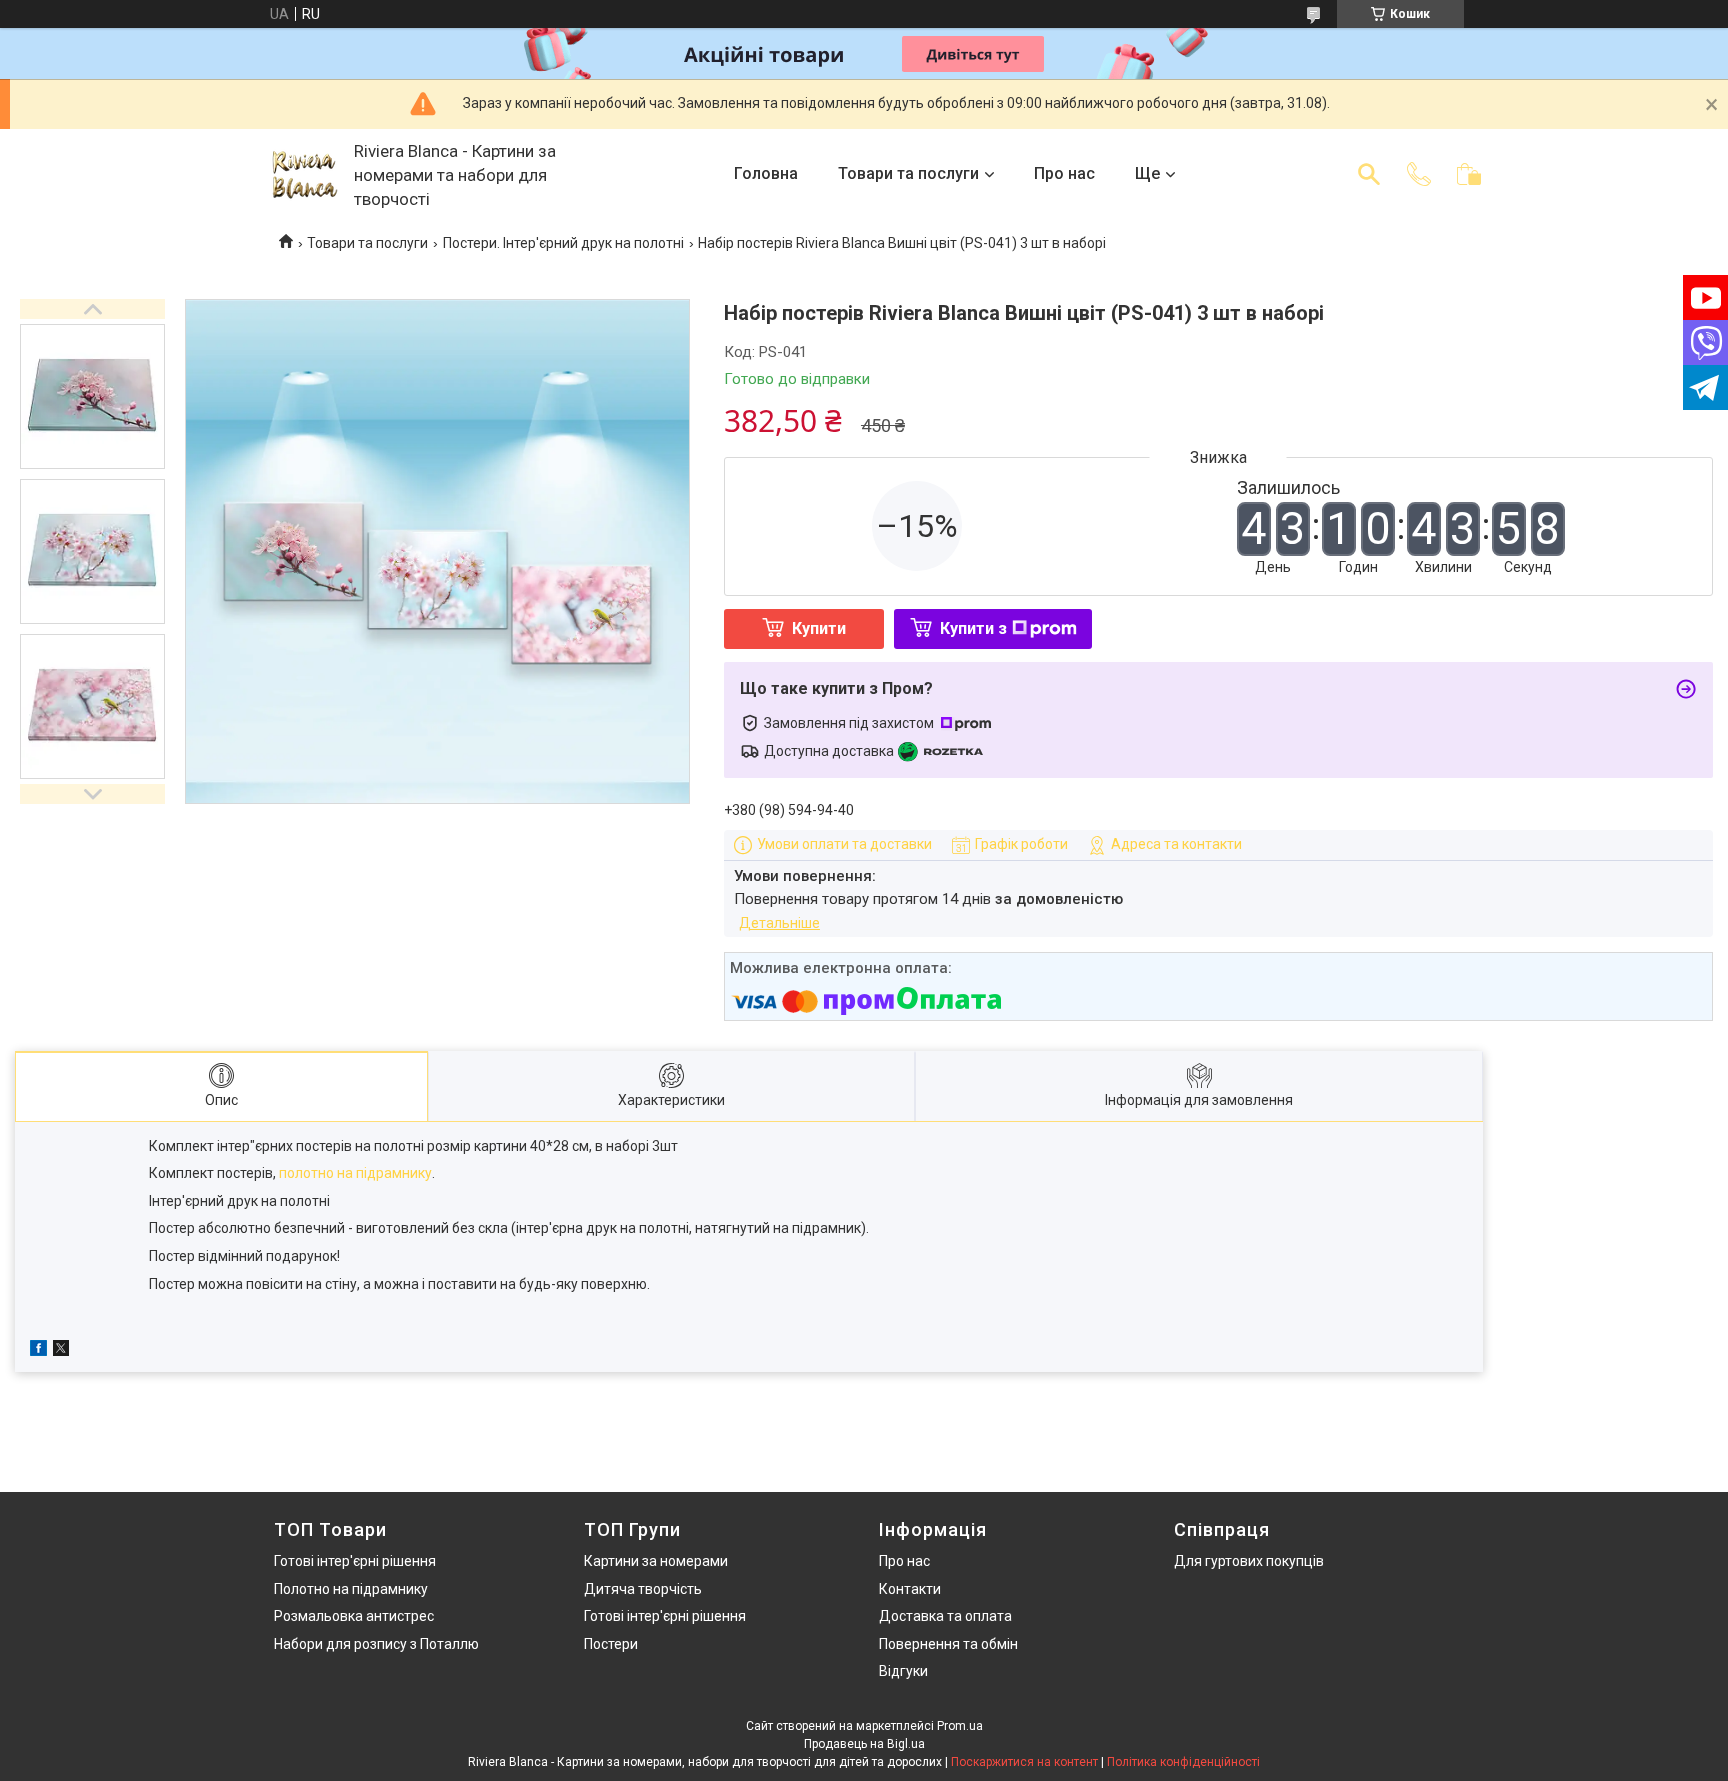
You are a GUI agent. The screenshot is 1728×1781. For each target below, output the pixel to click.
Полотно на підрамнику (351, 1589)
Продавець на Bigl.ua (864, 1744)
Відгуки (903, 1671)
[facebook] (38, 1351)
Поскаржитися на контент (1024, 1762)
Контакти (910, 1589)
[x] (61, 1351)
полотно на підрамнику (355, 1173)
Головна (766, 173)
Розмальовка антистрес (354, 1616)
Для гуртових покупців (1249, 1561)
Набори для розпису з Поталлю (376, 1644)
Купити (819, 628)
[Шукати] (1369, 174)
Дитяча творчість (643, 1589)
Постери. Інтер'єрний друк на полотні (563, 243)
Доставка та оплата (945, 1616)
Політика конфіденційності (1183, 1762)
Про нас (1064, 173)
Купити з (973, 628)
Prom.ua (960, 1726)
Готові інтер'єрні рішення (355, 1561)
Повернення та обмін (948, 1644)
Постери (611, 1644)
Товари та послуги (908, 173)
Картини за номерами (656, 1561)
